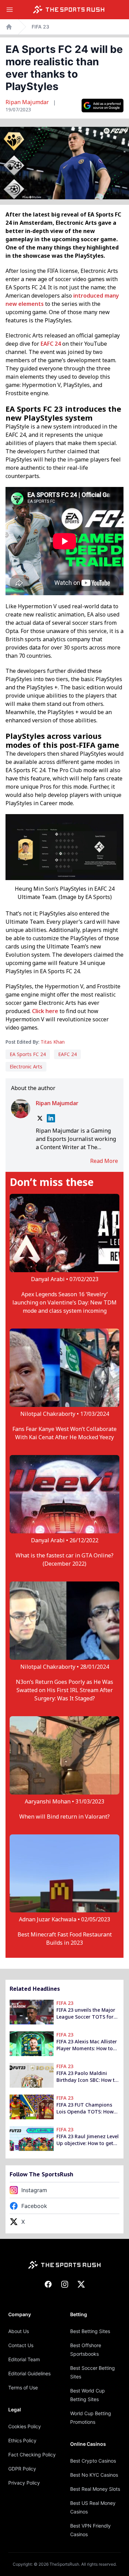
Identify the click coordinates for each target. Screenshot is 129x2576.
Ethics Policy (22, 2440)
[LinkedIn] (51, 1118)
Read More (104, 1161)
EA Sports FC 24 (28, 1054)
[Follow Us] (103, 106)
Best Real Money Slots (95, 2489)
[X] (40, 1118)
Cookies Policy (25, 2426)
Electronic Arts (26, 1067)
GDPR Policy (22, 2469)
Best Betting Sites (90, 2331)
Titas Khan (53, 1042)
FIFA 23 (40, 27)
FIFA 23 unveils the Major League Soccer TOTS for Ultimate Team (86, 2013)
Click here (45, 1011)
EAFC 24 (51, 344)
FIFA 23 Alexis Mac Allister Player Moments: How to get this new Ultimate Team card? (87, 2045)
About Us (19, 2331)
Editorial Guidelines (29, 2373)
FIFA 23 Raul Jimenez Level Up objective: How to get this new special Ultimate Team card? (88, 2140)
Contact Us (21, 2345)
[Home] (69, 10)
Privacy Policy (24, 2483)
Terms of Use (23, 2388)
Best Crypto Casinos (93, 2461)
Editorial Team (24, 2359)
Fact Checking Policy (32, 2455)
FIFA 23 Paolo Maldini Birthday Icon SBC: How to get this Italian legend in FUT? (87, 2077)
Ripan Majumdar (28, 102)
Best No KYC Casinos (94, 2475)
